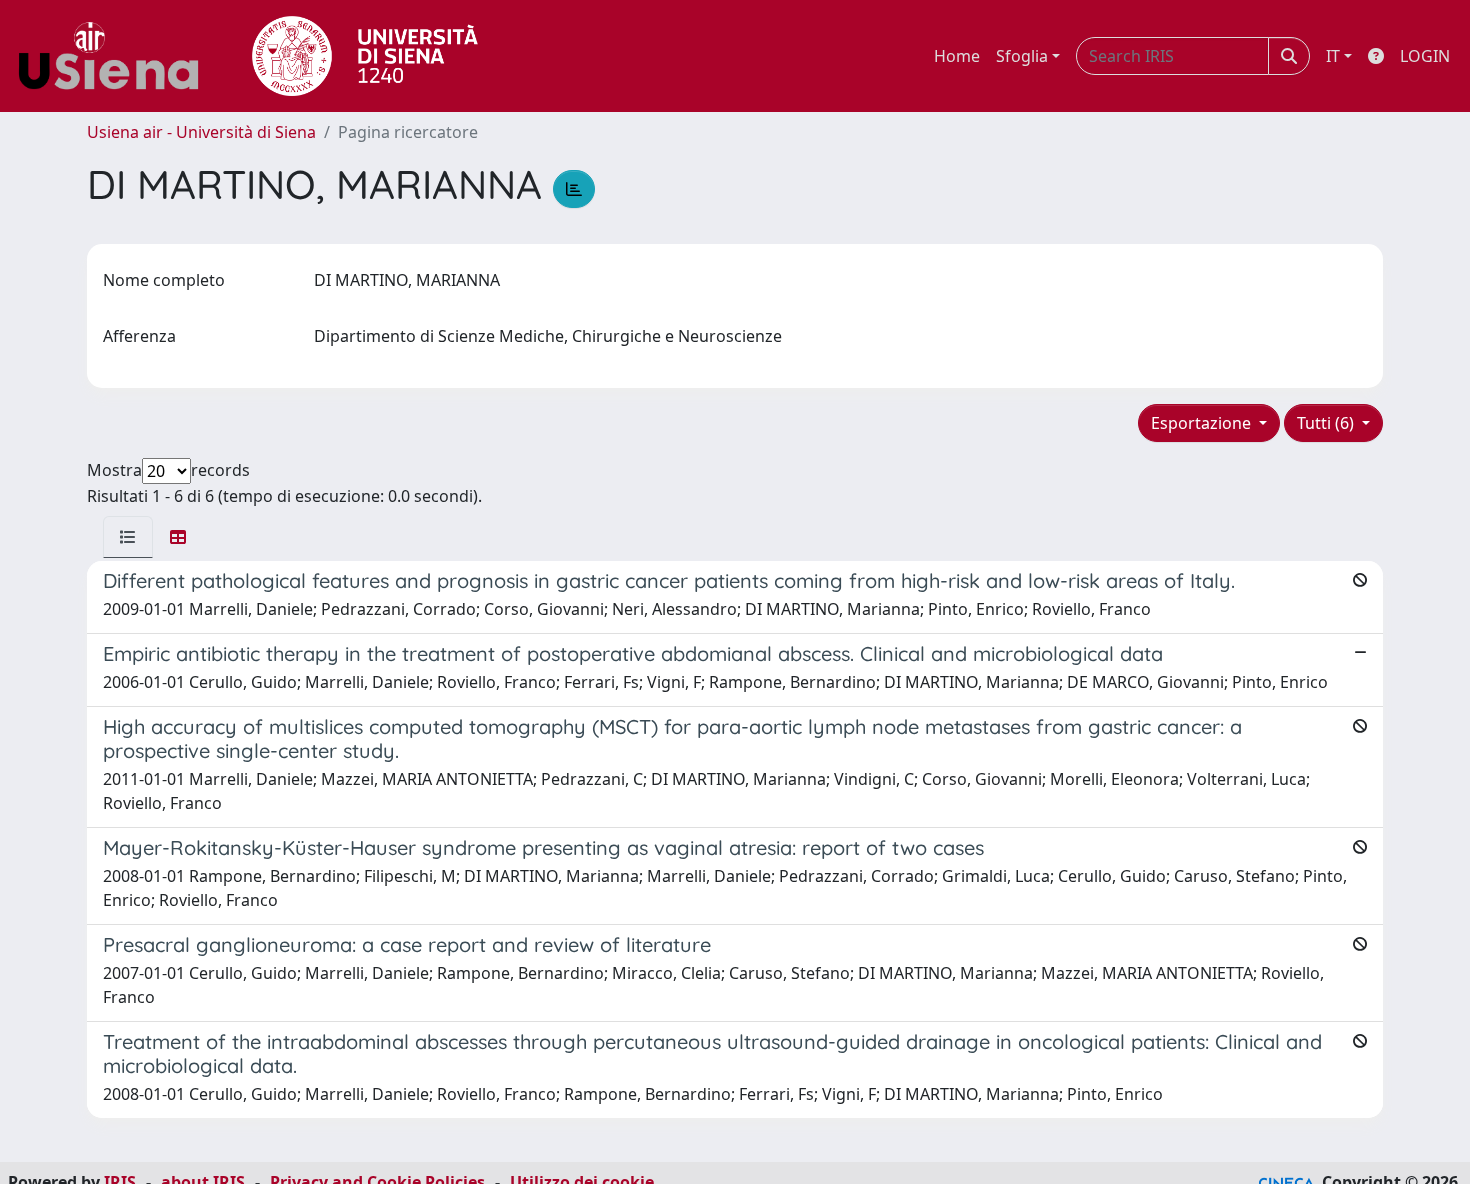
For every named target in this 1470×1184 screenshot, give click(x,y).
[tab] (128, 537)
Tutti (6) (1327, 423)
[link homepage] (116, 56)
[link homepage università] (365, 56)
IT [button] (1333, 56)
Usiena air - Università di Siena (201, 132)
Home (957, 56)
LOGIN (1425, 56)
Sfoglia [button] (1022, 56)
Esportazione (1203, 423)
